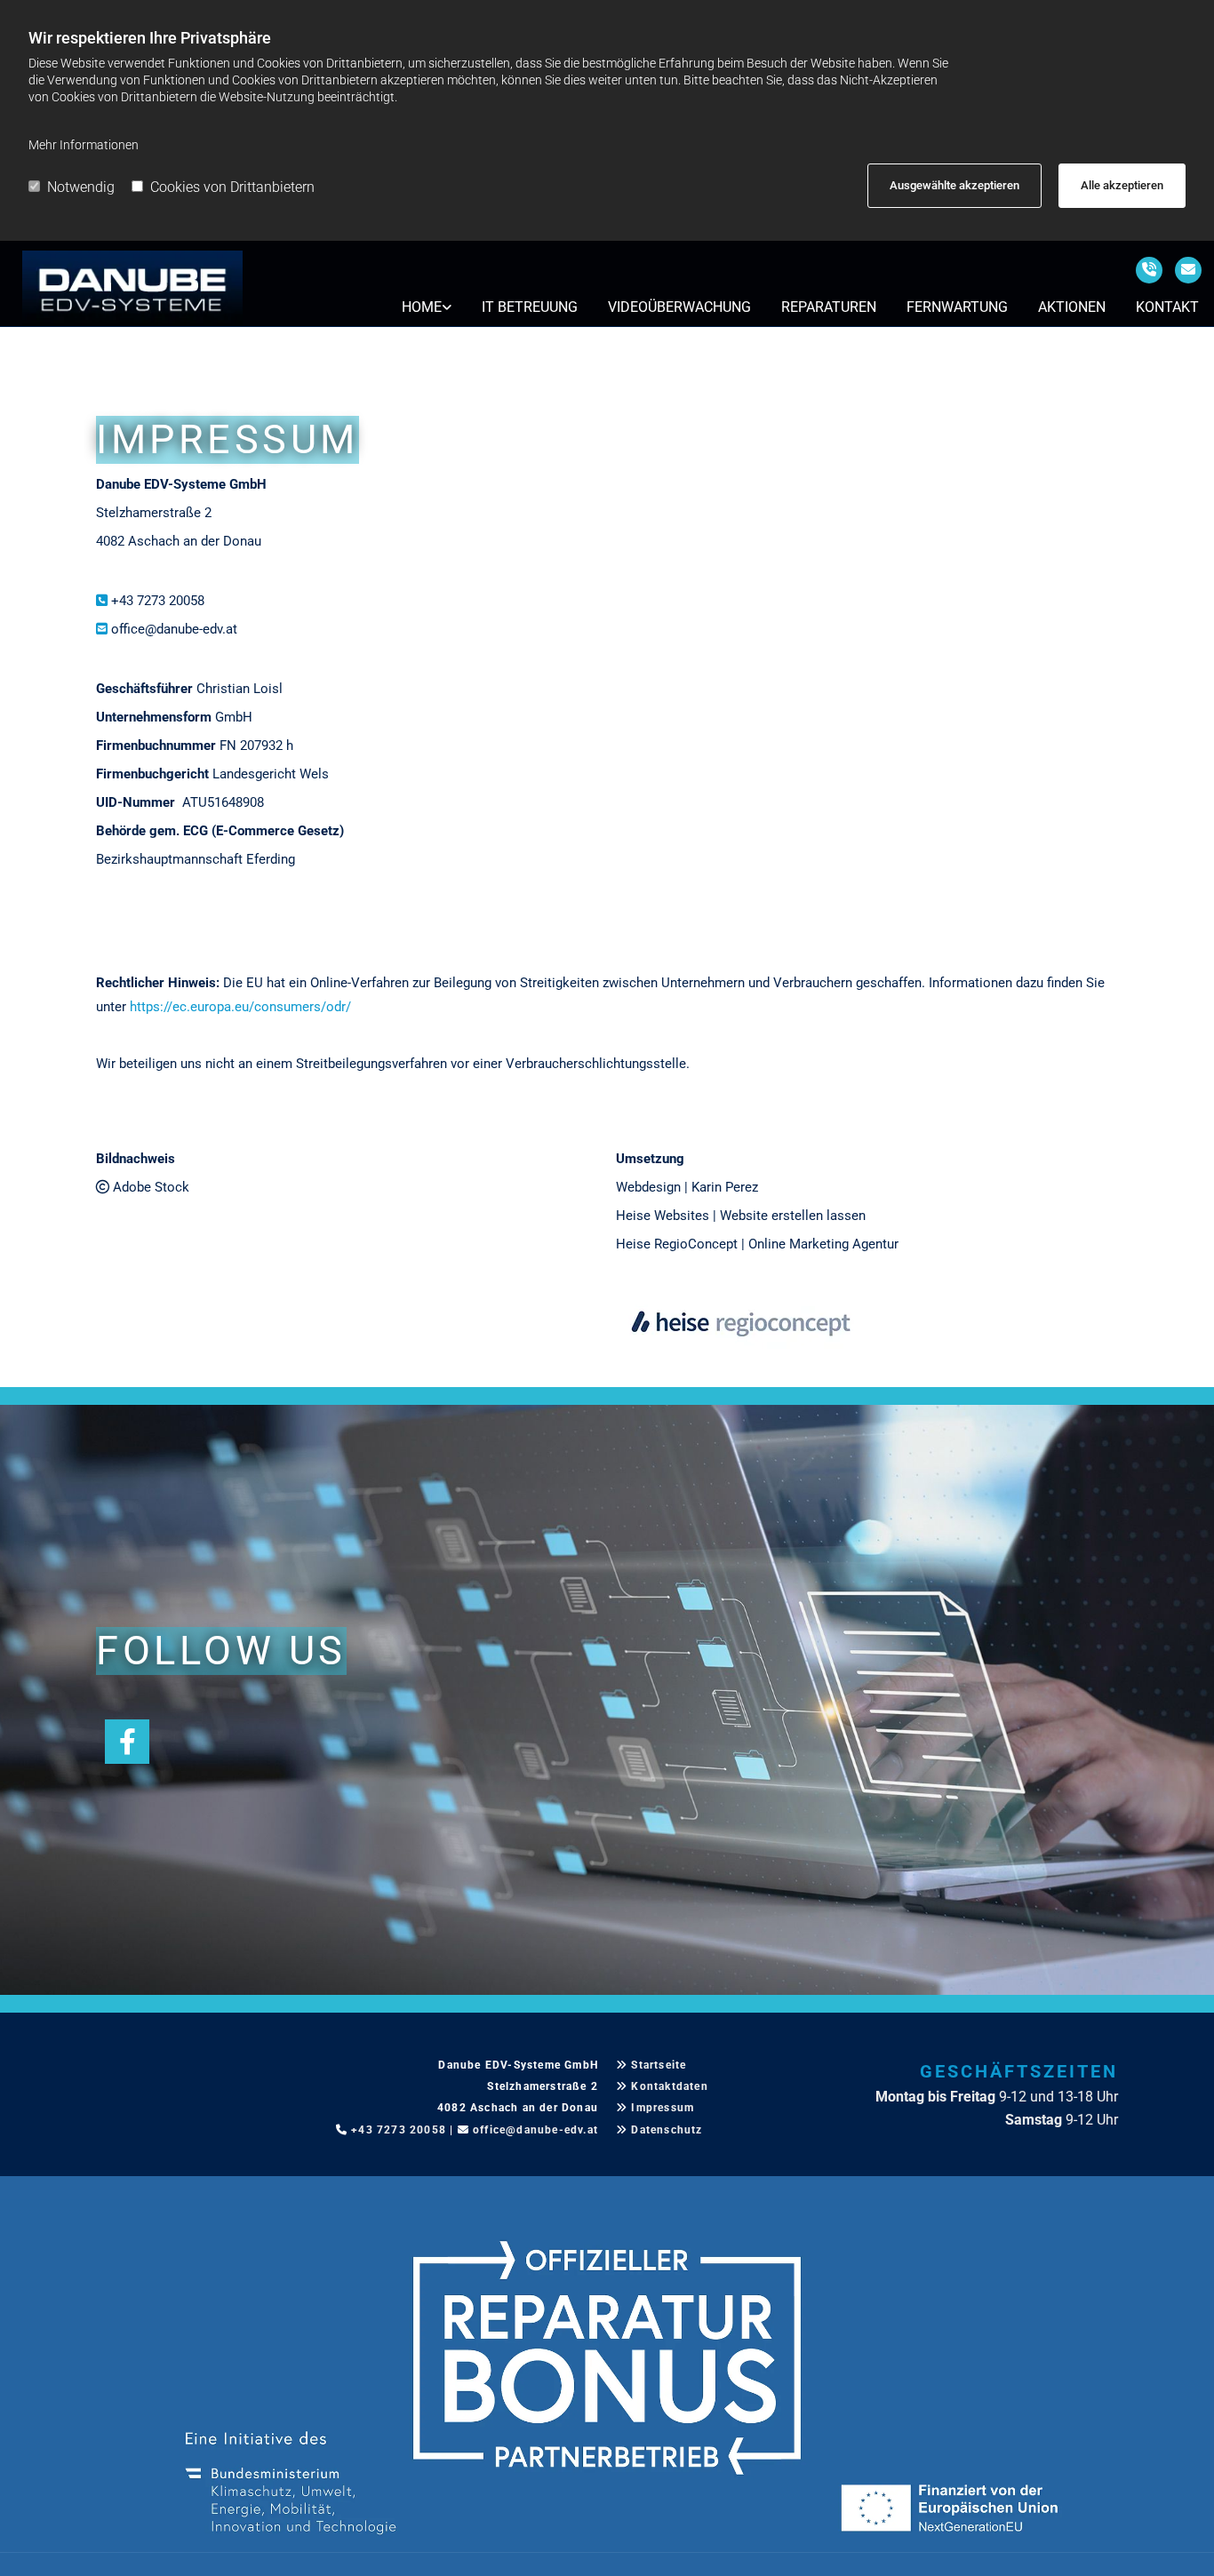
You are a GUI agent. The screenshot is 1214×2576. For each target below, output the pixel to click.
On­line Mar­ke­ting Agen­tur (823, 1244)
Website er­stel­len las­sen (793, 1216)
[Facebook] (127, 1742)
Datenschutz (667, 2130)
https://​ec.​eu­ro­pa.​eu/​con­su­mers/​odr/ (240, 1007)
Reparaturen (829, 307)
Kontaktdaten (669, 2086)
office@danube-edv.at (174, 629)
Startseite (659, 2065)
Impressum (663, 2108)
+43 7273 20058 (158, 601)
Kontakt (1167, 307)
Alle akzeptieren (1122, 185)
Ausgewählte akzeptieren (954, 185)
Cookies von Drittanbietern (232, 187)
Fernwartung (957, 307)
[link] (427, 307)
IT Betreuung (530, 307)
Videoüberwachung (679, 307)
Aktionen (1072, 307)
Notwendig (81, 187)
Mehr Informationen (84, 145)
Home (422, 307)
